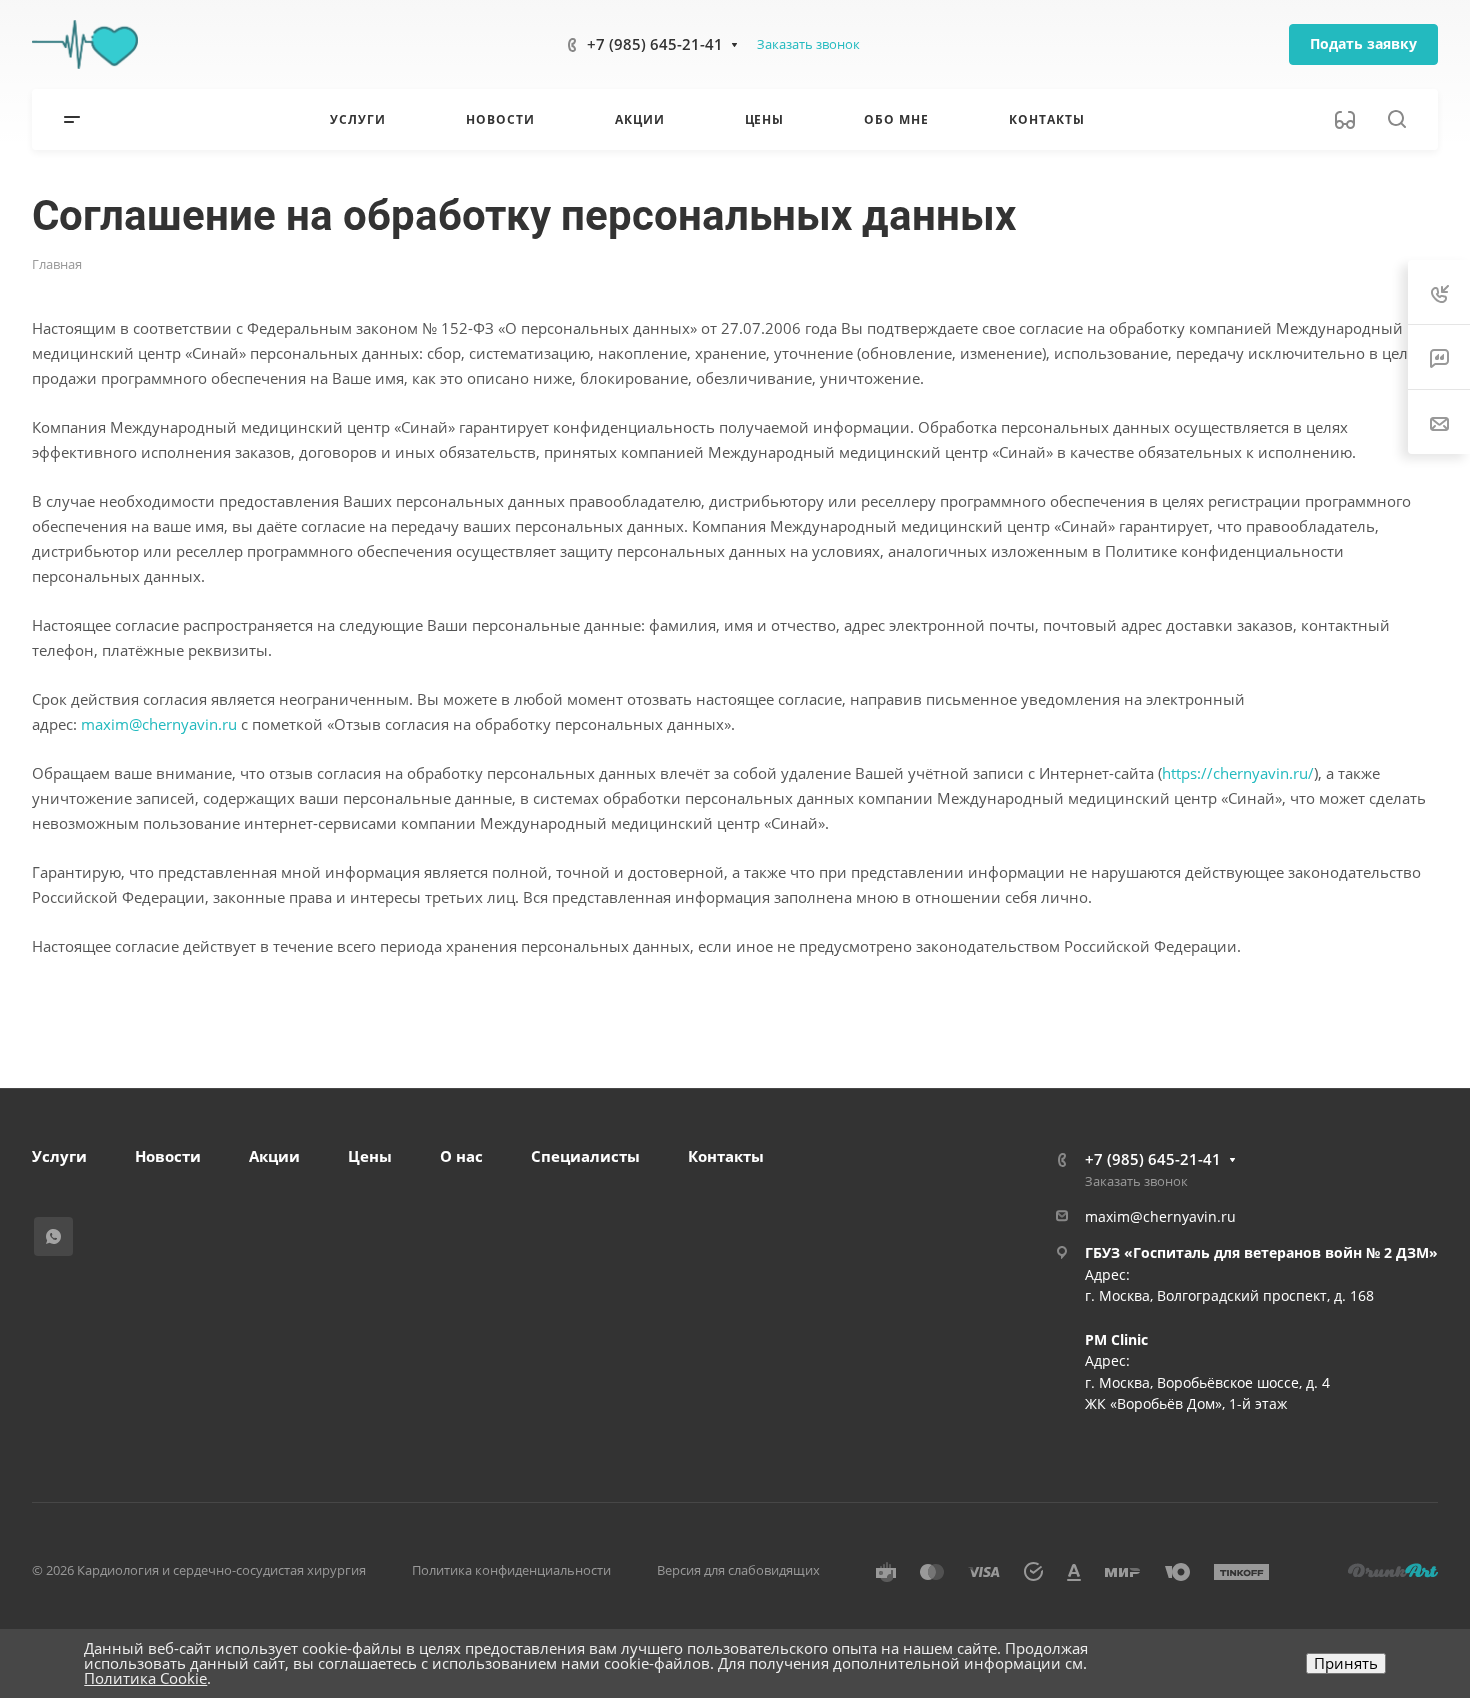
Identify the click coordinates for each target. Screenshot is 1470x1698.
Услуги (59, 1156)
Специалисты (585, 1156)
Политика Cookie (145, 1678)
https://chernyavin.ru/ (1238, 773)
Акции (274, 1156)
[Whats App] (53, 1236)
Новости (168, 1156)
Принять (1346, 1663)
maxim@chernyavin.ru (159, 724)
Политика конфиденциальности (511, 1570)
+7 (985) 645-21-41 (655, 44)
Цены (370, 1156)
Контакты (726, 1156)
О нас (461, 1156)
